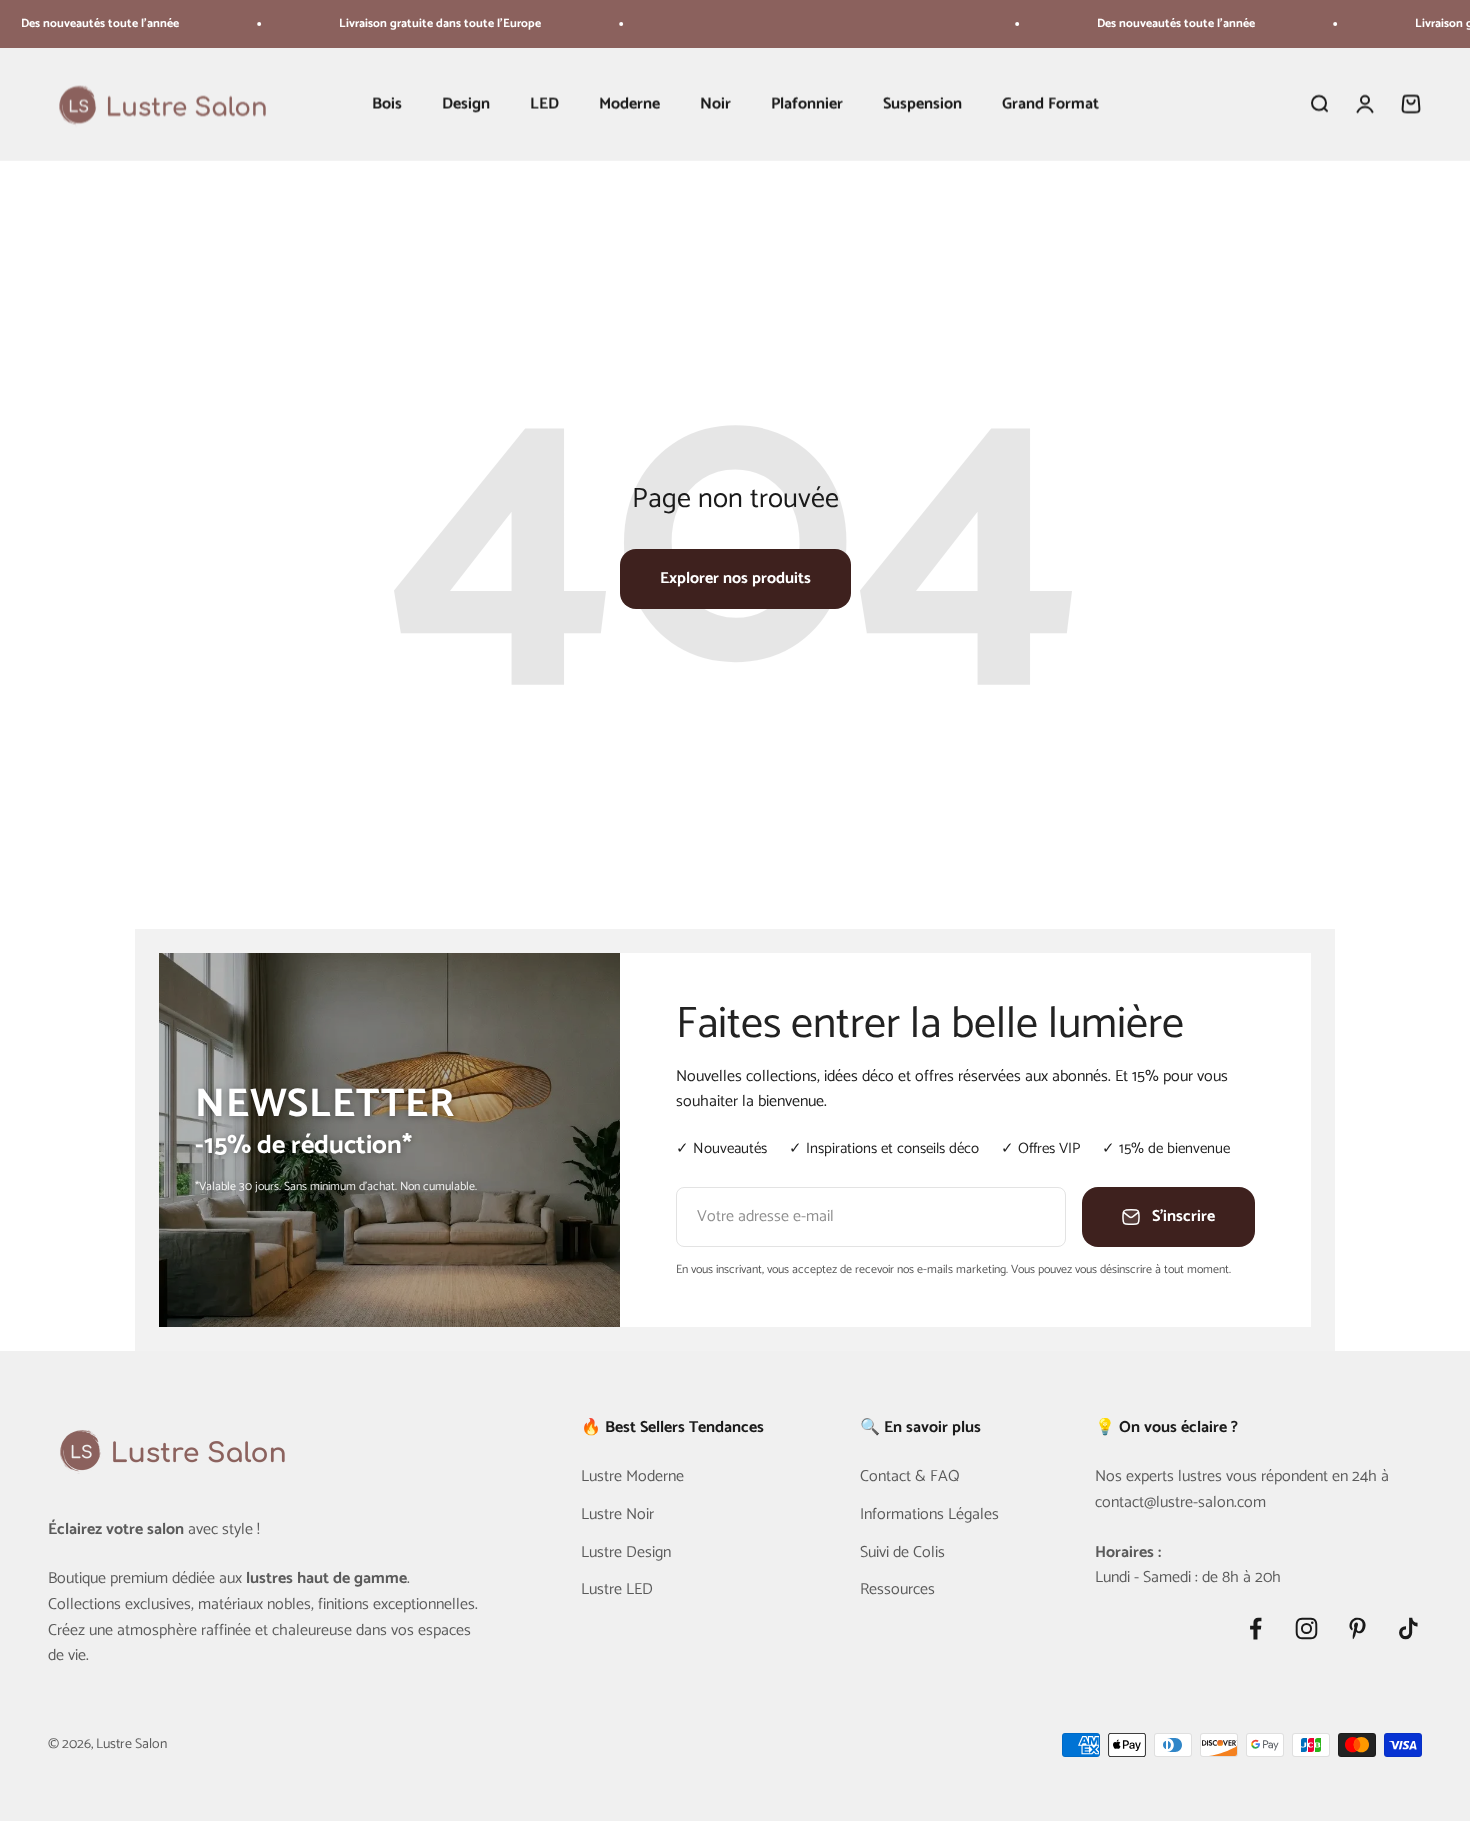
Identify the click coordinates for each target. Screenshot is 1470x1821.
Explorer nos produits (735, 578)
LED (544, 104)
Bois (387, 104)
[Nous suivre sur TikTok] (1408, 1628)
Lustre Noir (617, 1515)
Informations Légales (929, 1515)
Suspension (922, 104)
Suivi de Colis (902, 1553)
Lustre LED (617, 1590)
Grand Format (1050, 104)
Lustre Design (626, 1553)
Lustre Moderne (632, 1477)
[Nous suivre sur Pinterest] (1357, 1628)
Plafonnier (807, 104)
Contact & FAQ (910, 1477)
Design (466, 104)
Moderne (629, 104)
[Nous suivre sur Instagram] (1306, 1628)
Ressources (897, 1590)
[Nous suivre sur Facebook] (1255, 1628)
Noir (715, 104)
